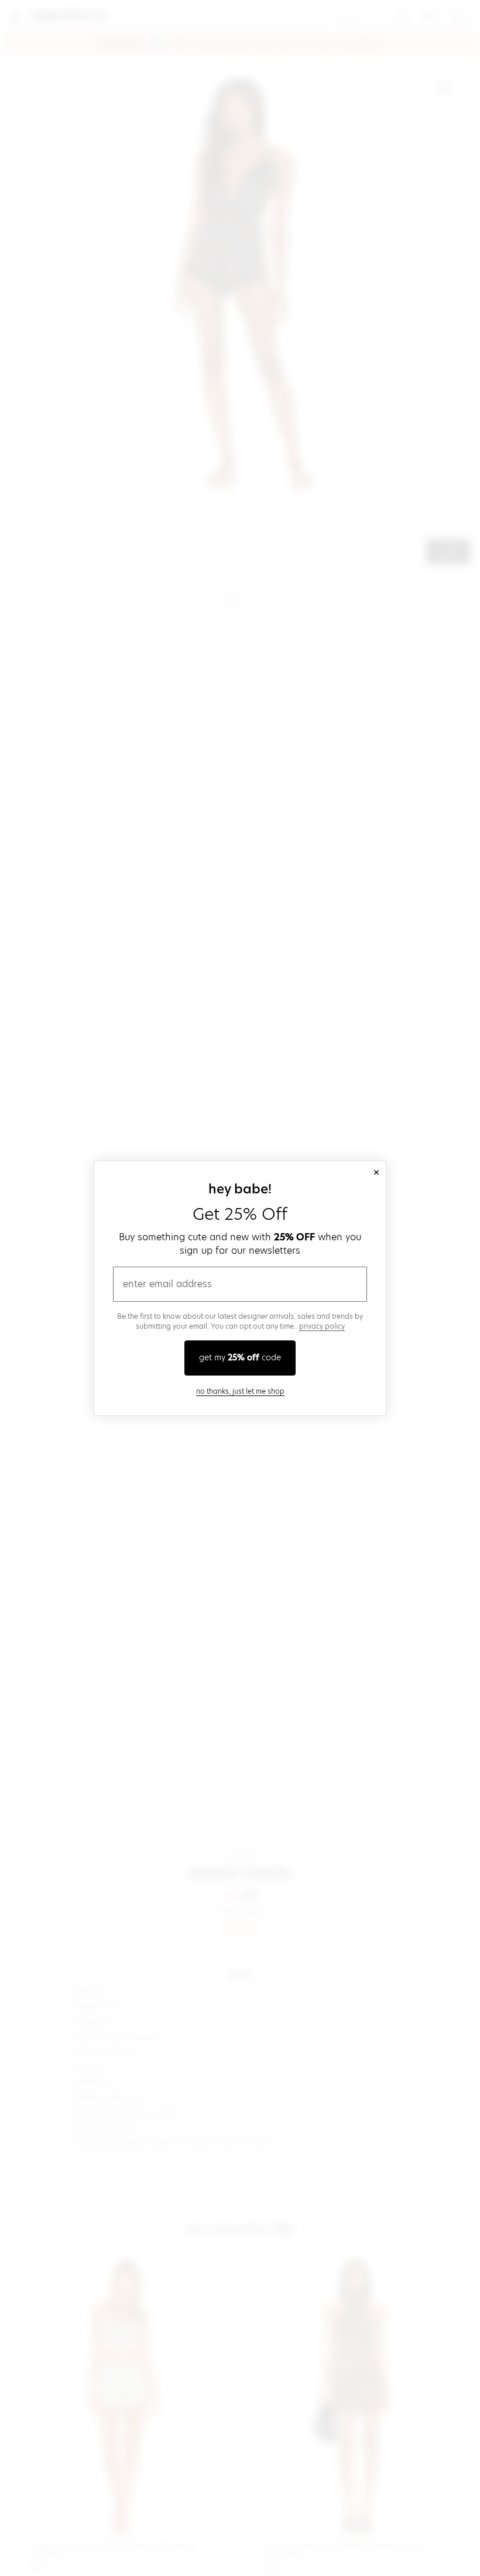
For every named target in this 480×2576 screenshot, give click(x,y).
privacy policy (322, 1326)
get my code (240, 1357)
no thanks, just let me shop (240, 1391)
